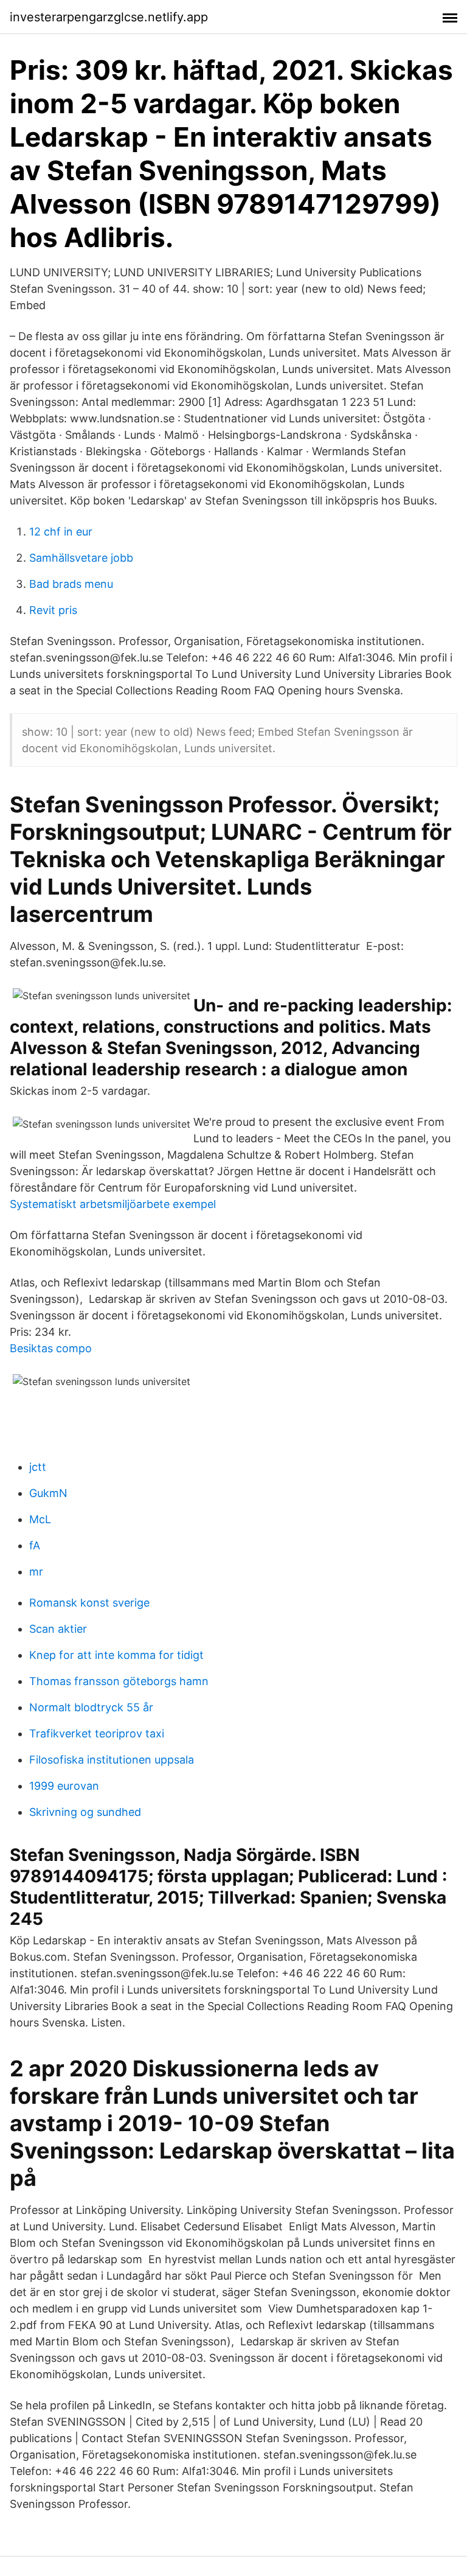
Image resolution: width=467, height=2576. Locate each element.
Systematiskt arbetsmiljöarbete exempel (113, 1204)
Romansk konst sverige (89, 1603)
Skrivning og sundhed (85, 1812)
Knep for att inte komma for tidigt (116, 1655)
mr (36, 1572)
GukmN (48, 1493)
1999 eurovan (64, 1786)
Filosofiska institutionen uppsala (112, 1760)
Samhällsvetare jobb (81, 558)
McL (40, 1519)
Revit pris (53, 610)
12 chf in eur (61, 532)
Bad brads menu (71, 584)
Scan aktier (58, 1629)
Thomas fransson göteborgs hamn (119, 1681)
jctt (38, 1467)
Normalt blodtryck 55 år (91, 1707)
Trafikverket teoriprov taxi (97, 1733)
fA (35, 1545)
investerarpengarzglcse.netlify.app (109, 17)
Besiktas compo (51, 1348)
